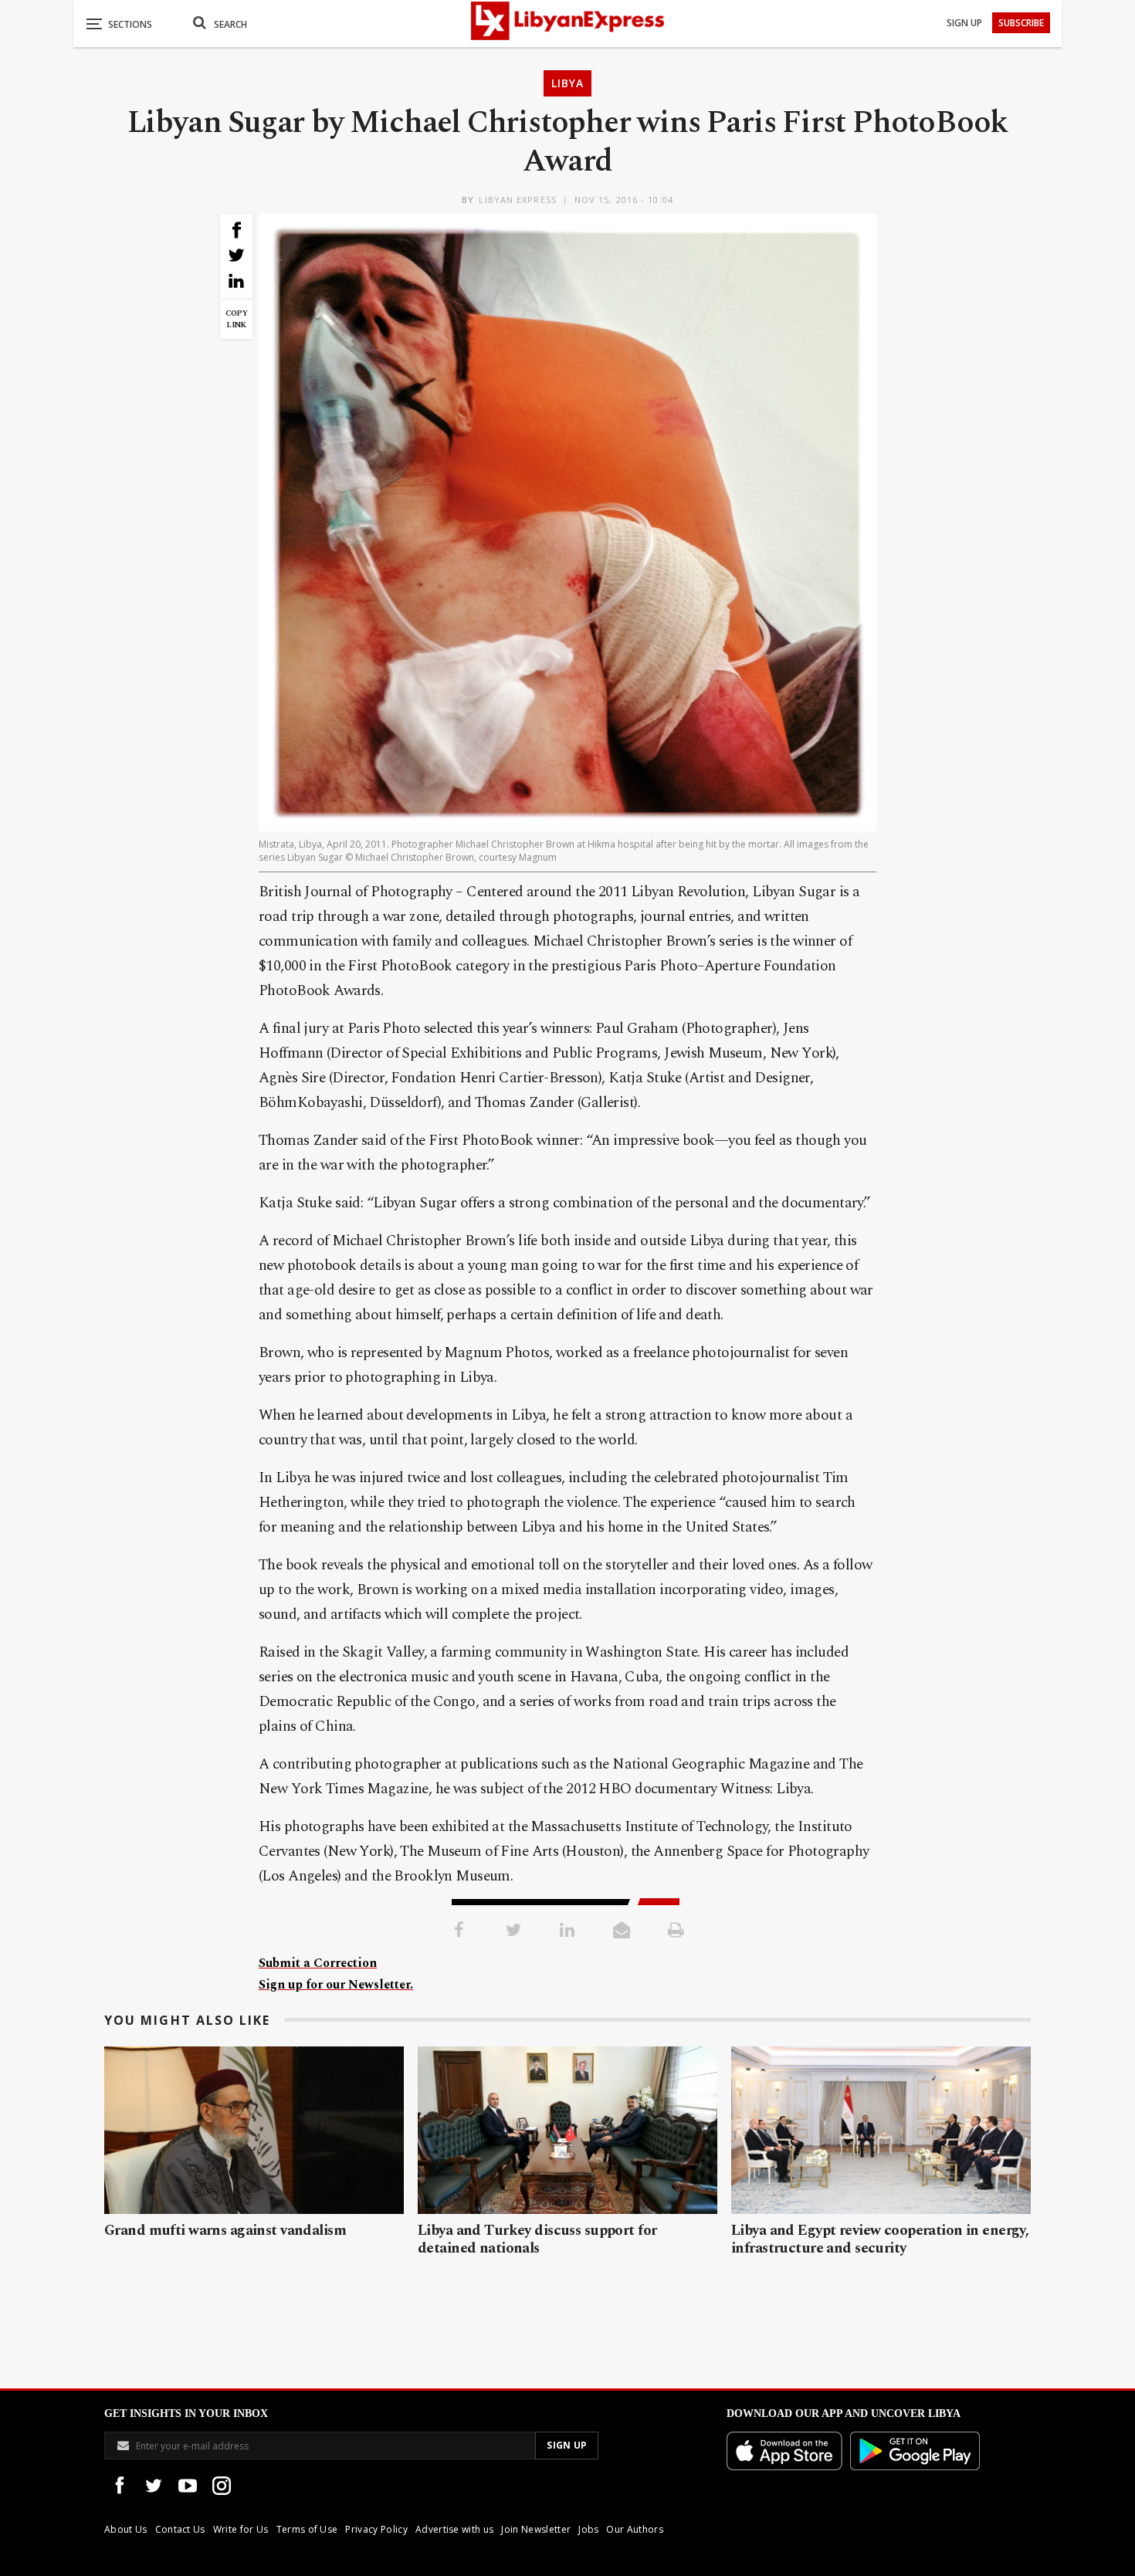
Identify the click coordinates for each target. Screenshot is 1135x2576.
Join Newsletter (536, 2529)
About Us (126, 2529)
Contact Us (180, 2529)
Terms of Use (307, 2529)
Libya (567, 83)
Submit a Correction (318, 1963)
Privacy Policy (376, 2529)
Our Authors (635, 2529)
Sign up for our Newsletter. (336, 1985)
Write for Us (241, 2529)
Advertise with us (454, 2529)
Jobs (588, 2529)
